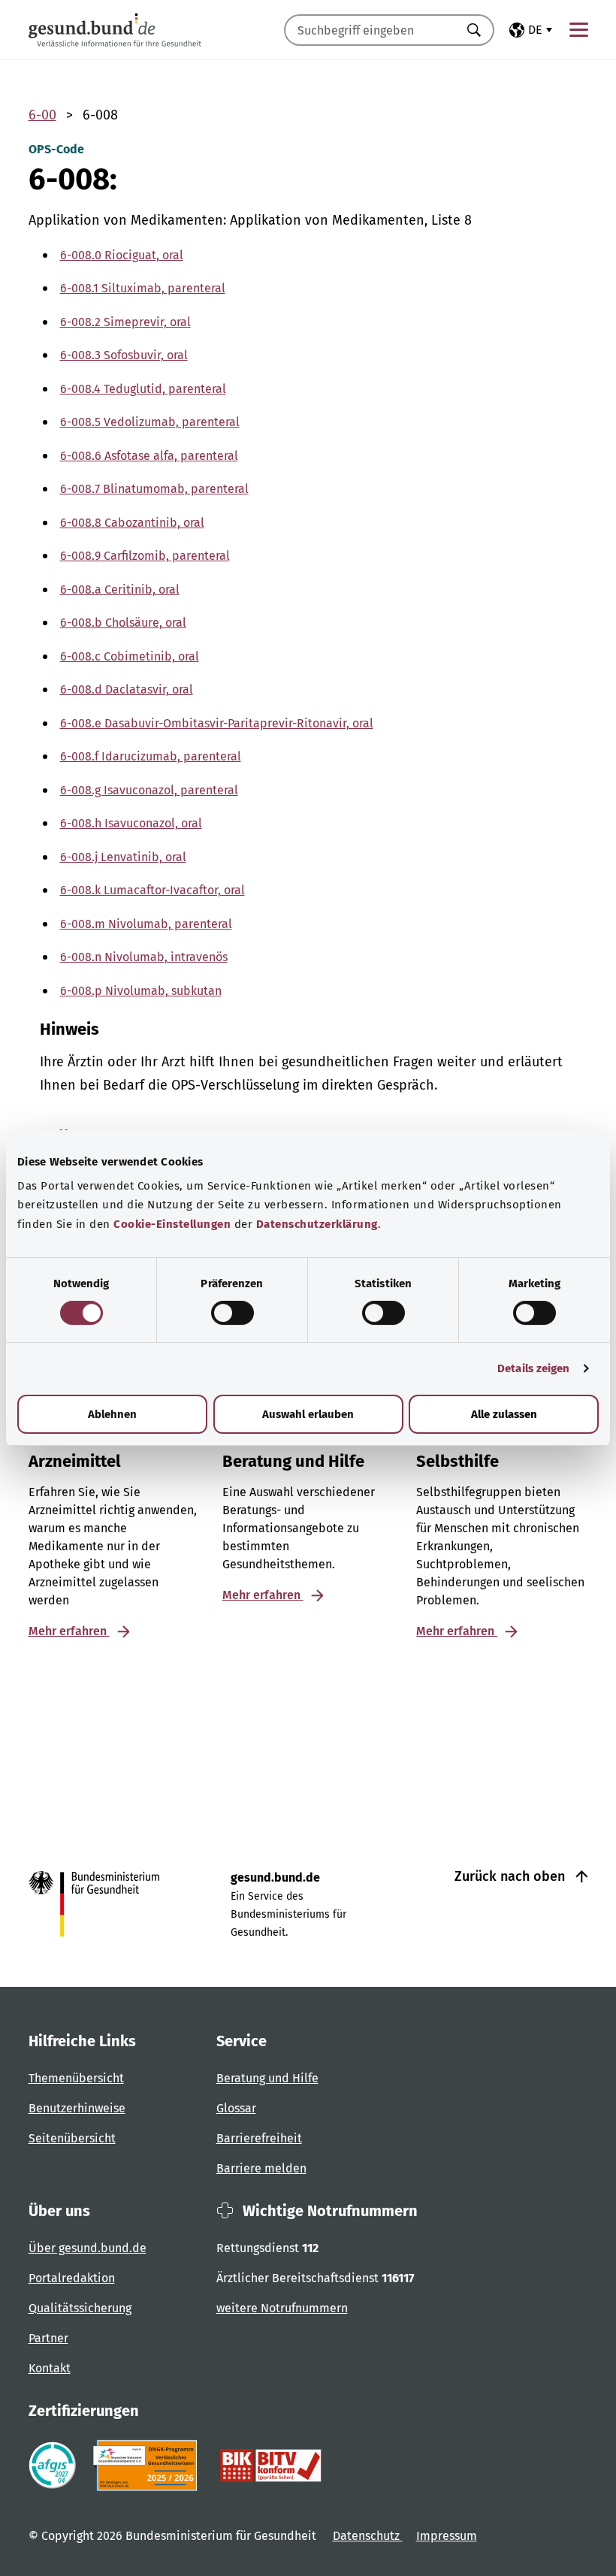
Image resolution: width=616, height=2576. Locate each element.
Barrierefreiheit (259, 2138)
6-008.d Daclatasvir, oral (127, 689)
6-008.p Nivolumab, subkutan (141, 991)
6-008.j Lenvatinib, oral (123, 857)
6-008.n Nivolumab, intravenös (144, 957)
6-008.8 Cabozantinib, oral (132, 523)
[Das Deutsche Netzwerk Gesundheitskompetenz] (148, 2466)
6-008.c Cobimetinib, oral (130, 656)
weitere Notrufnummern (282, 2308)
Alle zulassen (504, 1414)
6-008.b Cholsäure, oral (123, 623)
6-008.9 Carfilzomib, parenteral (145, 556)
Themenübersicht (76, 2078)
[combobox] (370, 30)
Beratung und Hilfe (267, 2078)
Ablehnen (112, 1414)
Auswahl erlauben (308, 1414)
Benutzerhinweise (77, 2108)
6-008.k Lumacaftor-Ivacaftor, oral (152, 890)
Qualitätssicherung (80, 2308)
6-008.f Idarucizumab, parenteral (151, 756)
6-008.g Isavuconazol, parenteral (149, 790)
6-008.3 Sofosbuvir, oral (124, 355)
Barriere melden (261, 2168)
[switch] (233, 1313)
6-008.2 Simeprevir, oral (125, 322)
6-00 (42, 115)
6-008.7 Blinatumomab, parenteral (154, 489)
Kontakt (50, 2368)
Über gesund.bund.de (88, 2248)
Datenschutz (368, 2536)
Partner (48, 2338)
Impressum (447, 2536)
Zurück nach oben (512, 1876)
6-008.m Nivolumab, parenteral (146, 924)
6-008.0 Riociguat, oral (122, 255)
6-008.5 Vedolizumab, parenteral (150, 422)
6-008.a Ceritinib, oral (120, 590)
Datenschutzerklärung (317, 1224)
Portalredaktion (72, 2278)
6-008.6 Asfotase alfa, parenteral (149, 456)
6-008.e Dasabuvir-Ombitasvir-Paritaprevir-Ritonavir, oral (217, 723)
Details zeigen (533, 1368)
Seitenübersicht (72, 2138)
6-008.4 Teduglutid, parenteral (143, 389)
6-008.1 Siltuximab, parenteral (143, 288)
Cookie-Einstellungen (172, 1224)
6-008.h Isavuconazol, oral (131, 823)
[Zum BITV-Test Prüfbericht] (271, 2466)
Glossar (236, 2108)
